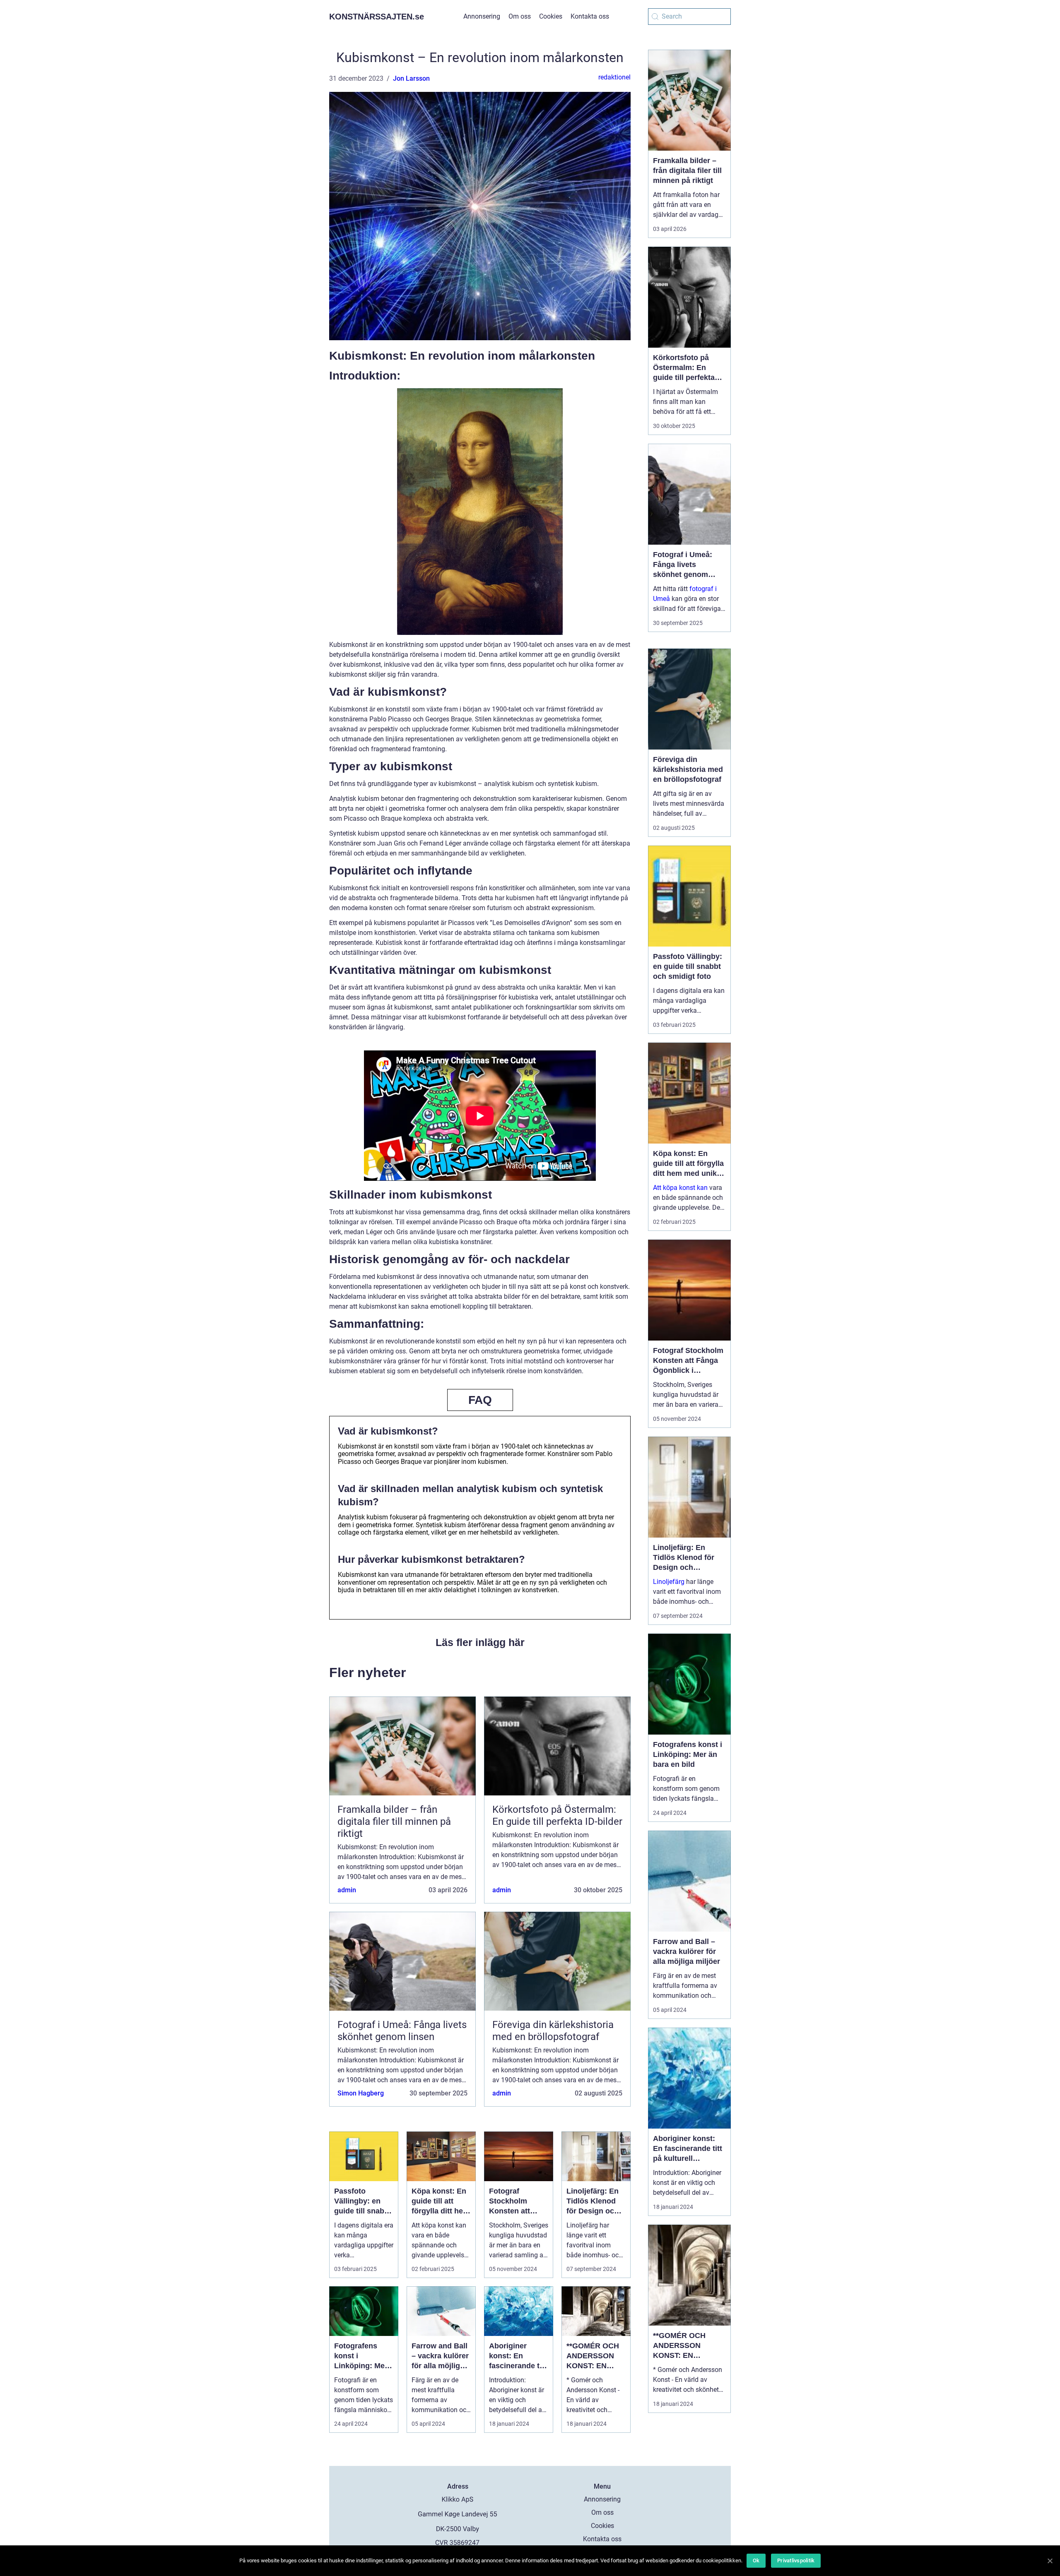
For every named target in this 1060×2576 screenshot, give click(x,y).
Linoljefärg (669, 1582)
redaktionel (614, 77)
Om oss (520, 16)
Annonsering (482, 16)
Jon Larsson (411, 78)
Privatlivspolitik (796, 2560)
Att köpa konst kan (680, 1188)
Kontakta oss (590, 16)
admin (347, 1890)
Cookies (551, 16)
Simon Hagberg (361, 2093)
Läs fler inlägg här (480, 1642)
